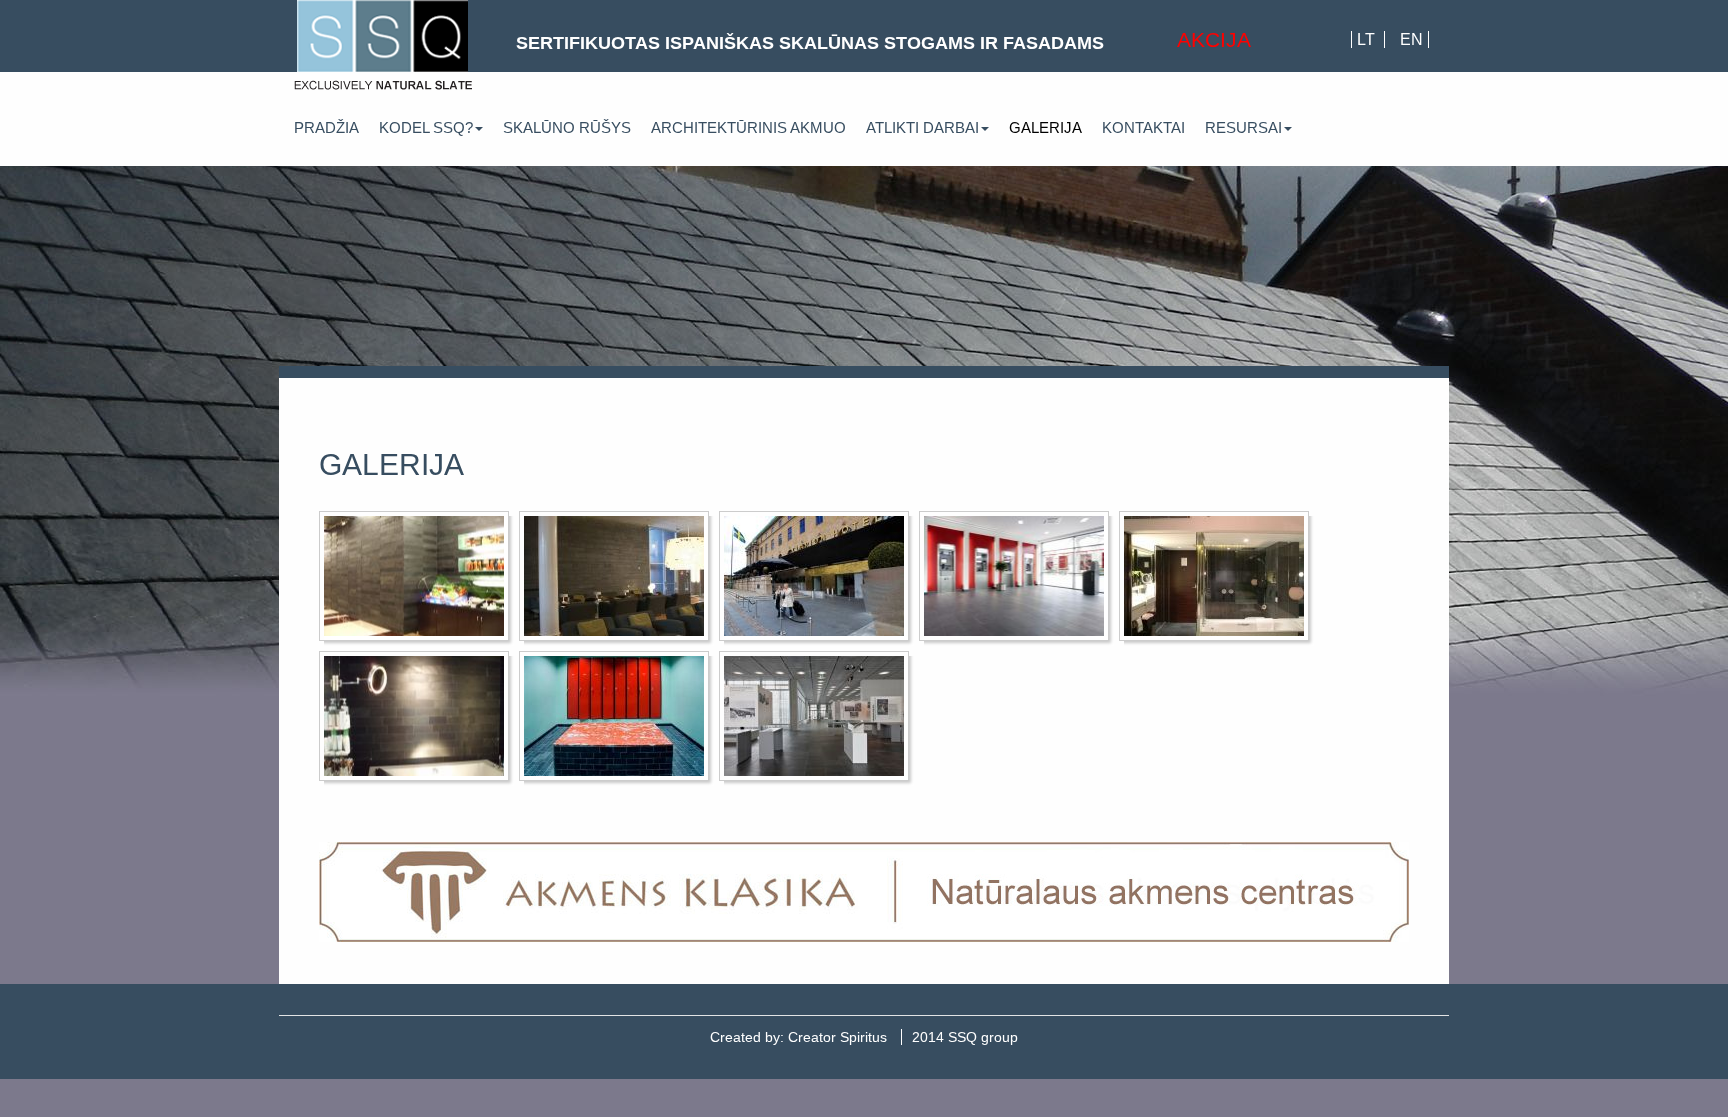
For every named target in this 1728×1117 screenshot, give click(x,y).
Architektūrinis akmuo (748, 127)
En (1411, 39)
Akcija (1214, 39)
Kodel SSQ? (426, 127)
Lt (1368, 39)
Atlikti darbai (922, 127)
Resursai (1243, 127)
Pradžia (326, 127)
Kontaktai (1143, 127)
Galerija (1045, 127)
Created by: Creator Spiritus (798, 1037)
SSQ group (965, 1037)
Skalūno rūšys (567, 127)
